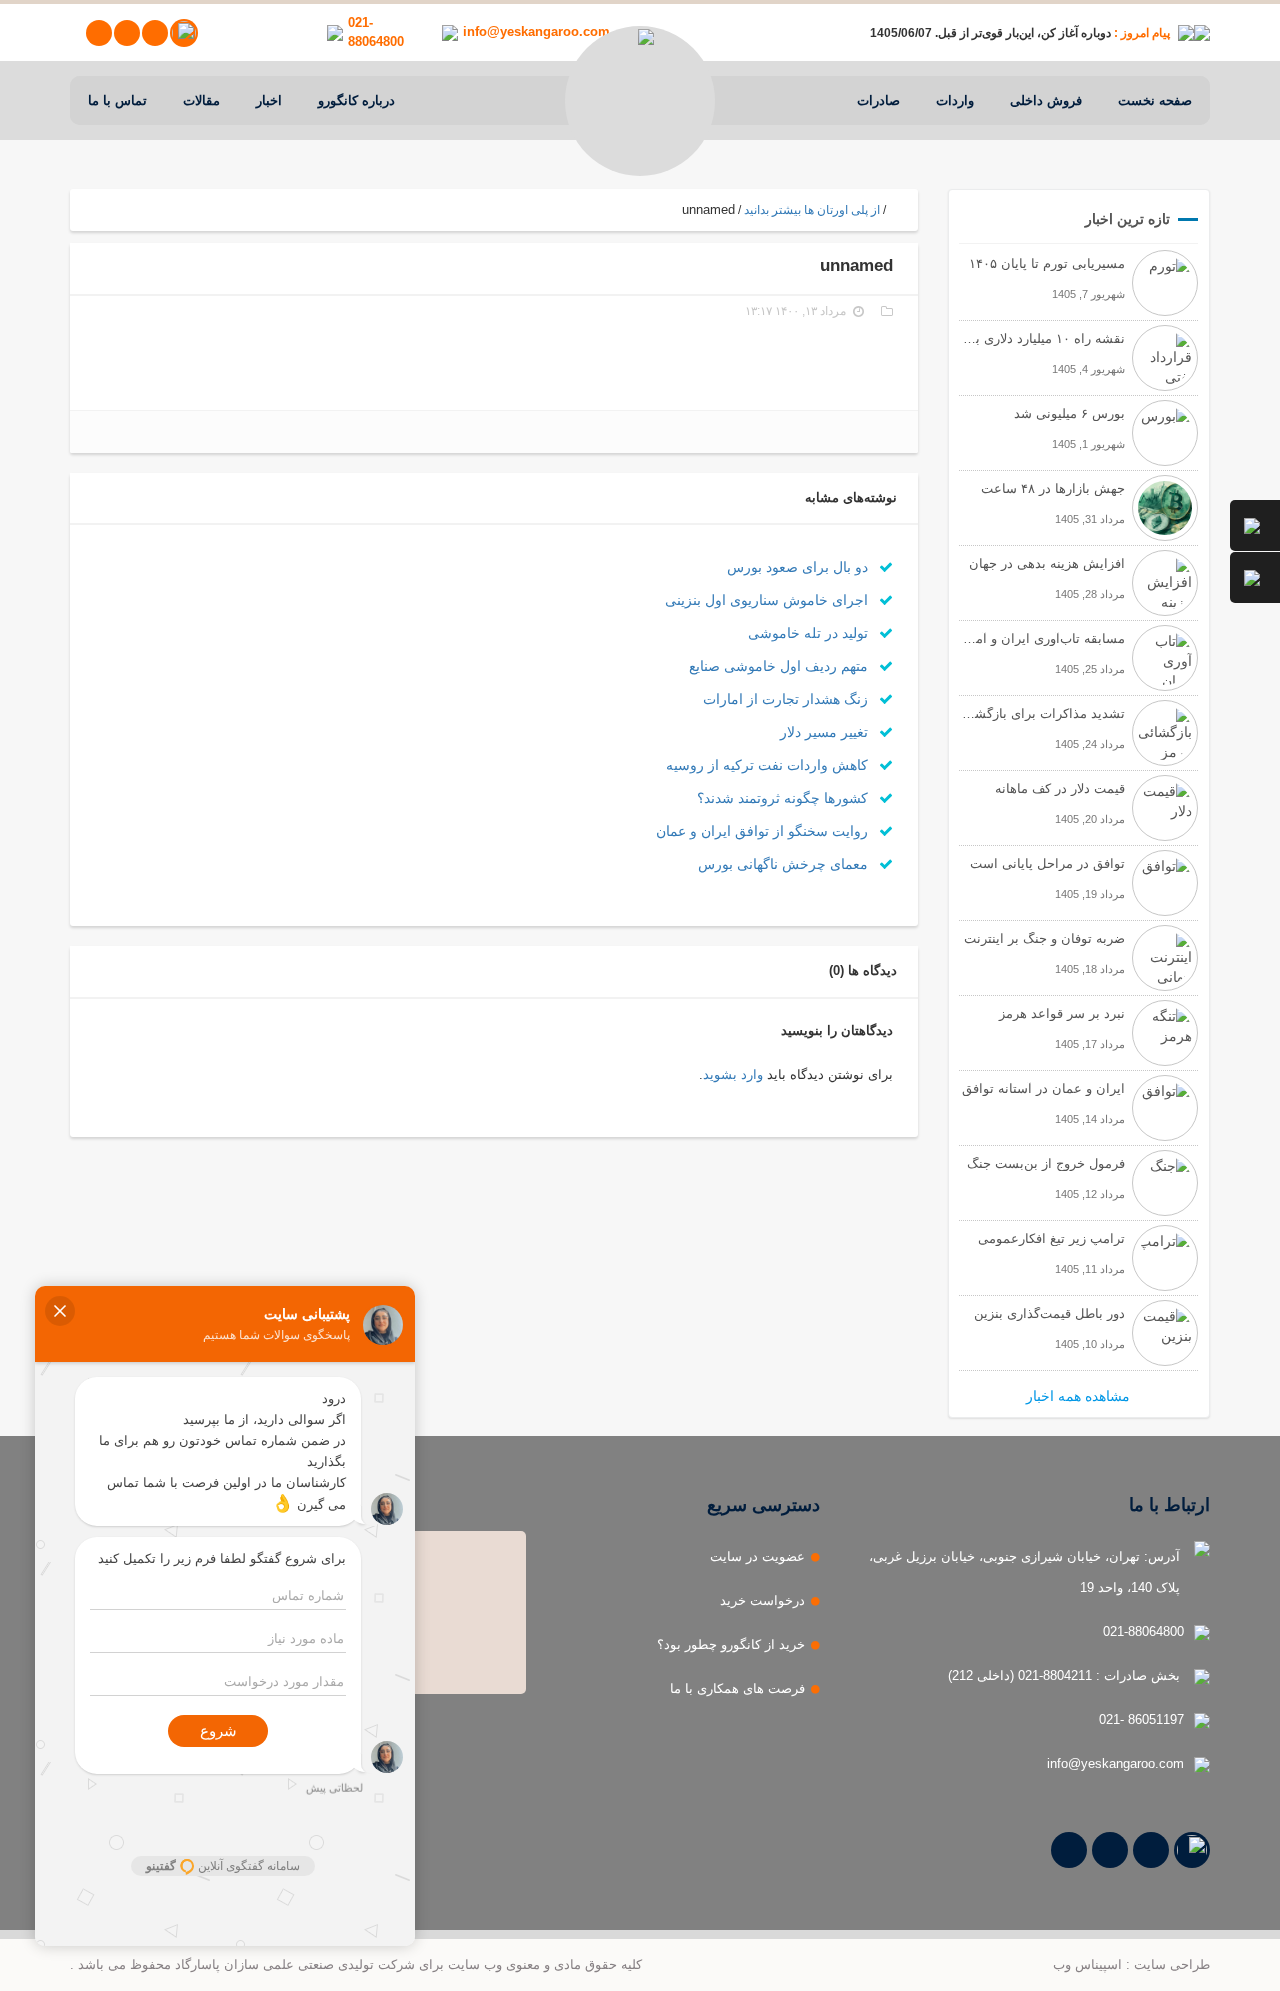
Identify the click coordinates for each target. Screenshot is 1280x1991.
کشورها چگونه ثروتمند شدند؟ (784, 798)
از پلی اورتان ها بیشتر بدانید (812, 210)
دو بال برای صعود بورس (799, 567)
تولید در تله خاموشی (810, 633)
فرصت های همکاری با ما (737, 1688)
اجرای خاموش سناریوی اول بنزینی (768, 600)
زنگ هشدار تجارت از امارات (787, 699)
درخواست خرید (762, 1600)
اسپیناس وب (1087, 1964)
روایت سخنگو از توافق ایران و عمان (764, 831)
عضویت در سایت (757, 1556)
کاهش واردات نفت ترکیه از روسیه (769, 765)
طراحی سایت (1172, 1964)
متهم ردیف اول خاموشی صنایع (780, 666)
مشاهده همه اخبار (1078, 1396)
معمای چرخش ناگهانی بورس (785, 864)
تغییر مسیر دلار (826, 732)
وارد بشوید (733, 1074)
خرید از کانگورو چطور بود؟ (731, 1644)
